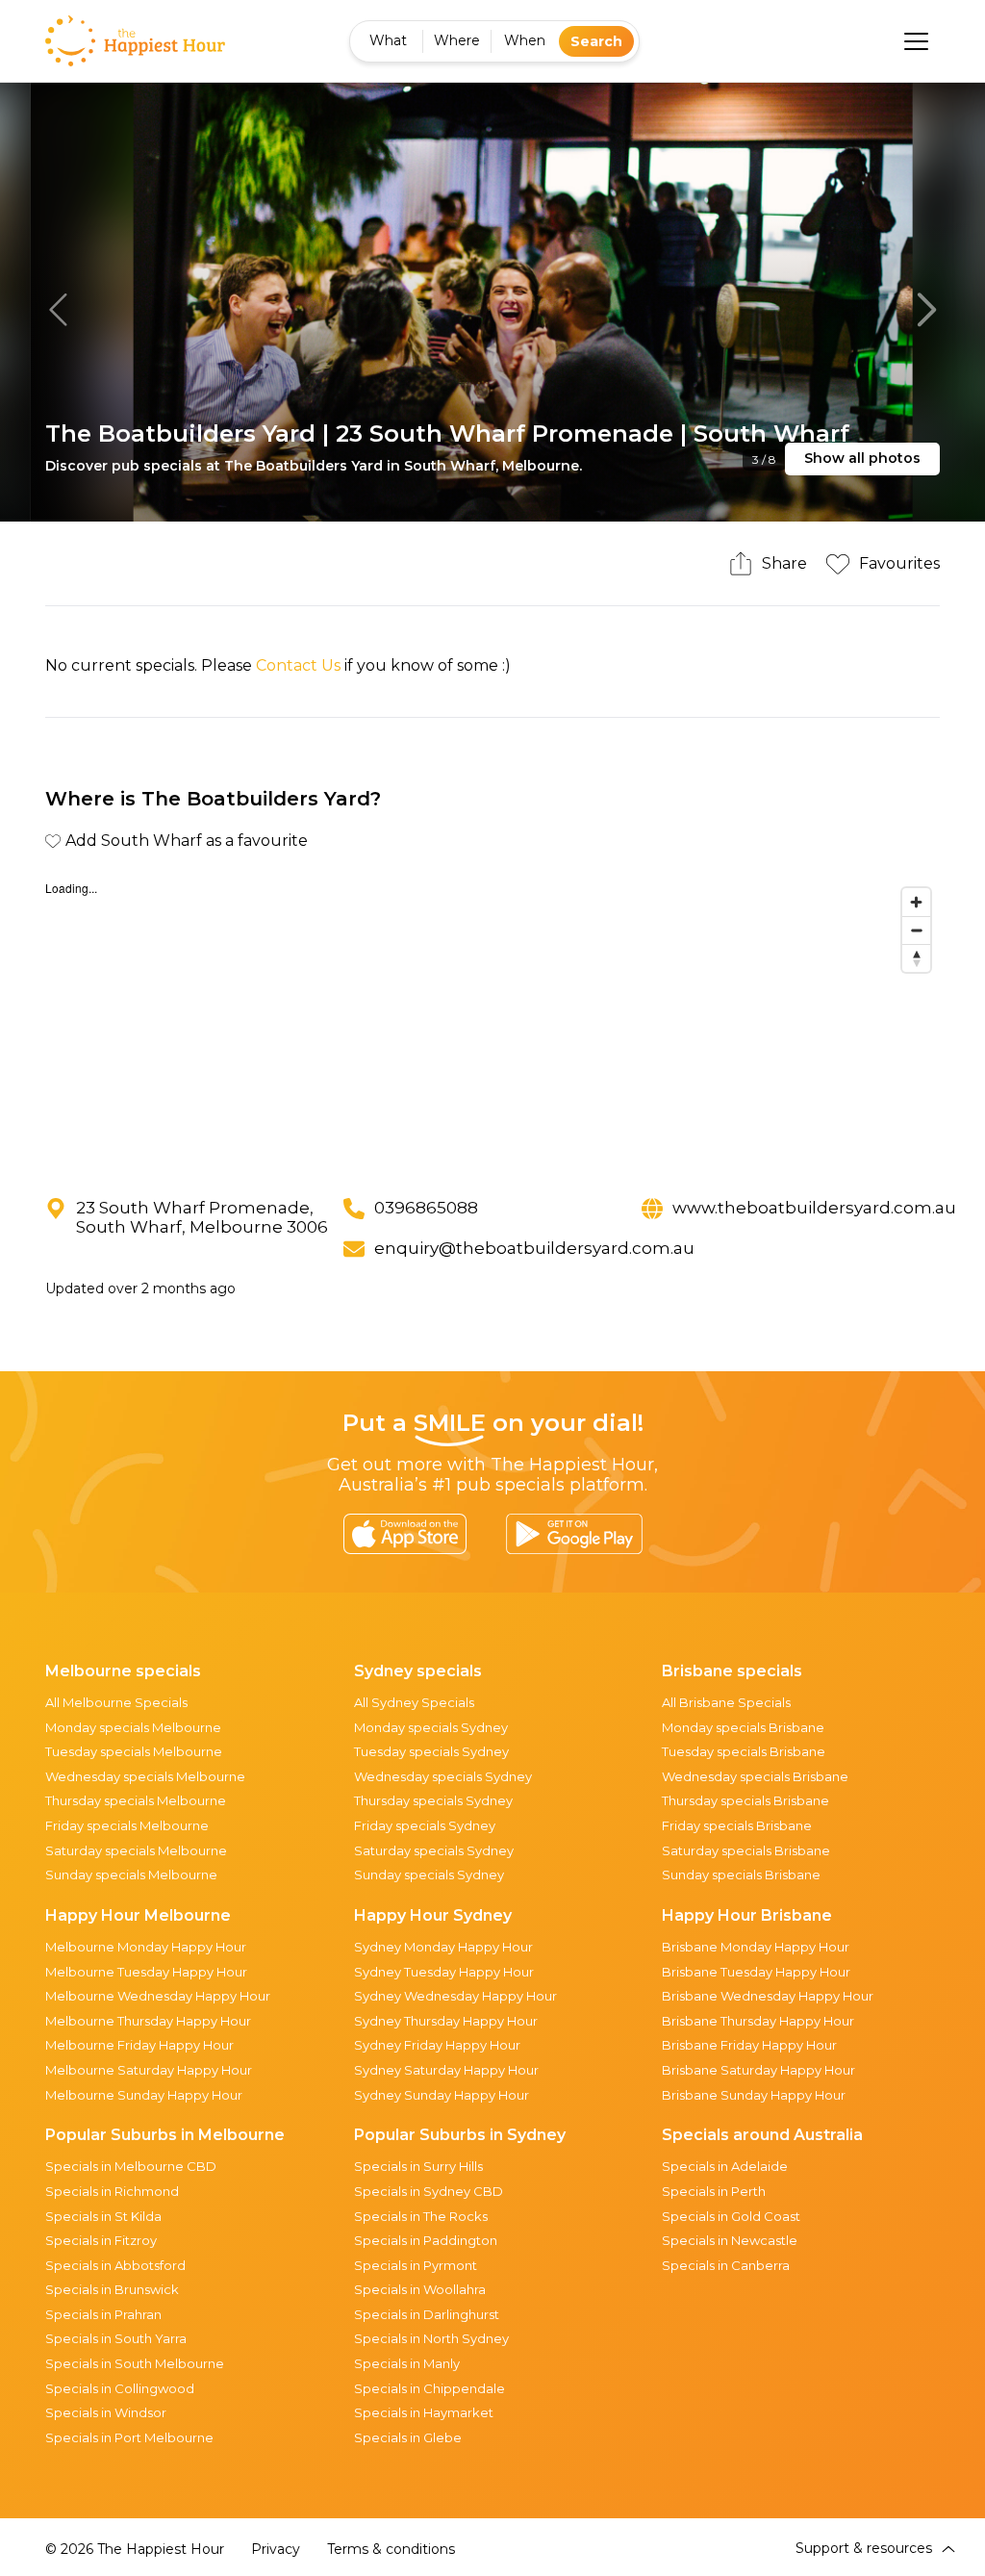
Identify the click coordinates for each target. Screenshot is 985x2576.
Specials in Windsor (106, 2412)
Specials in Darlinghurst (427, 2314)
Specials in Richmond (112, 2191)
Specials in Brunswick (112, 2289)
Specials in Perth (714, 2191)
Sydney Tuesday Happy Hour (444, 1972)
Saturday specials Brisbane (746, 1850)
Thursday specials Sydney (433, 1800)
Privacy (276, 2549)
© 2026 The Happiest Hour (135, 2549)
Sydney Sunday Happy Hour (442, 2095)
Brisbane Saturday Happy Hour (758, 2070)
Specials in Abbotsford (115, 2265)
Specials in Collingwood (120, 2388)
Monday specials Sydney (431, 1727)
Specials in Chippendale (429, 2388)
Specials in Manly (407, 2363)
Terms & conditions (391, 2549)
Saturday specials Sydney (434, 1850)
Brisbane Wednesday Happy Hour (768, 1996)
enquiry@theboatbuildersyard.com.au (534, 1248)
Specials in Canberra (726, 2265)
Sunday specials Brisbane (741, 1875)
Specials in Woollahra (420, 2289)
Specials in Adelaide (725, 2166)
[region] (493, 1023)
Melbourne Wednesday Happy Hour (158, 1996)
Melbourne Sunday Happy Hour (144, 2095)
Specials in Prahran (103, 2314)
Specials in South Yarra (116, 2338)
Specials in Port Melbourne (129, 2437)
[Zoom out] (916, 930)
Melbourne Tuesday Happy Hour (146, 1972)
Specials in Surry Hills (418, 2166)
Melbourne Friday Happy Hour (139, 2045)
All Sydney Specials (414, 1702)
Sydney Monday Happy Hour (443, 1947)
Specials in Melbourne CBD (131, 2166)
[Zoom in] (916, 902)
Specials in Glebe (408, 2437)
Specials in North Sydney (431, 2338)
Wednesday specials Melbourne (145, 1776)
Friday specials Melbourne (127, 1825)
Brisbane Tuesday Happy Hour (756, 1972)
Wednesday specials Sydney (443, 1776)
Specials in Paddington (426, 2240)
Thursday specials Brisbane (745, 1800)
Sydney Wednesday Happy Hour (455, 1996)
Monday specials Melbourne (133, 1727)
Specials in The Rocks (421, 2216)
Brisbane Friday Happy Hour (749, 2045)
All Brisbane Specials (726, 1702)
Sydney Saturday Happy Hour (446, 2070)
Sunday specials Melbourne (131, 1875)
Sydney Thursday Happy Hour (446, 2021)
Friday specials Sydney (425, 1825)
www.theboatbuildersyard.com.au (814, 1208)
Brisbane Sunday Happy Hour (754, 2095)
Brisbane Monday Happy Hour (756, 1947)
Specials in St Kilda (103, 2216)
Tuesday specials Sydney (431, 1751)
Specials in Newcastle (730, 2240)
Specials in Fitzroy (101, 2240)
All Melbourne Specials (116, 1702)
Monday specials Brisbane (743, 1727)
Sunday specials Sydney (429, 1875)
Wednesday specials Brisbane (755, 1776)
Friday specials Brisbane (737, 1825)
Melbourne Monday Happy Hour (146, 1947)
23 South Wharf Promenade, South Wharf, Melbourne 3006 (202, 1217)
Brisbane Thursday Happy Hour (758, 2021)
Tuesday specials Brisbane (744, 1751)
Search (596, 41)
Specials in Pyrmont (416, 2265)
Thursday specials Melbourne (136, 1800)
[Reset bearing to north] (916, 958)
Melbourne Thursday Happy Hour (148, 2021)
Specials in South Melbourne (135, 2363)
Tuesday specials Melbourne (134, 1751)
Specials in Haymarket (424, 2412)
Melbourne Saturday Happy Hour (149, 2070)
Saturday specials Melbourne (136, 1850)
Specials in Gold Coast (731, 2216)
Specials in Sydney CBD (429, 2191)
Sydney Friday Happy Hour (437, 2045)
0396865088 (426, 1208)
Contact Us (298, 665)
